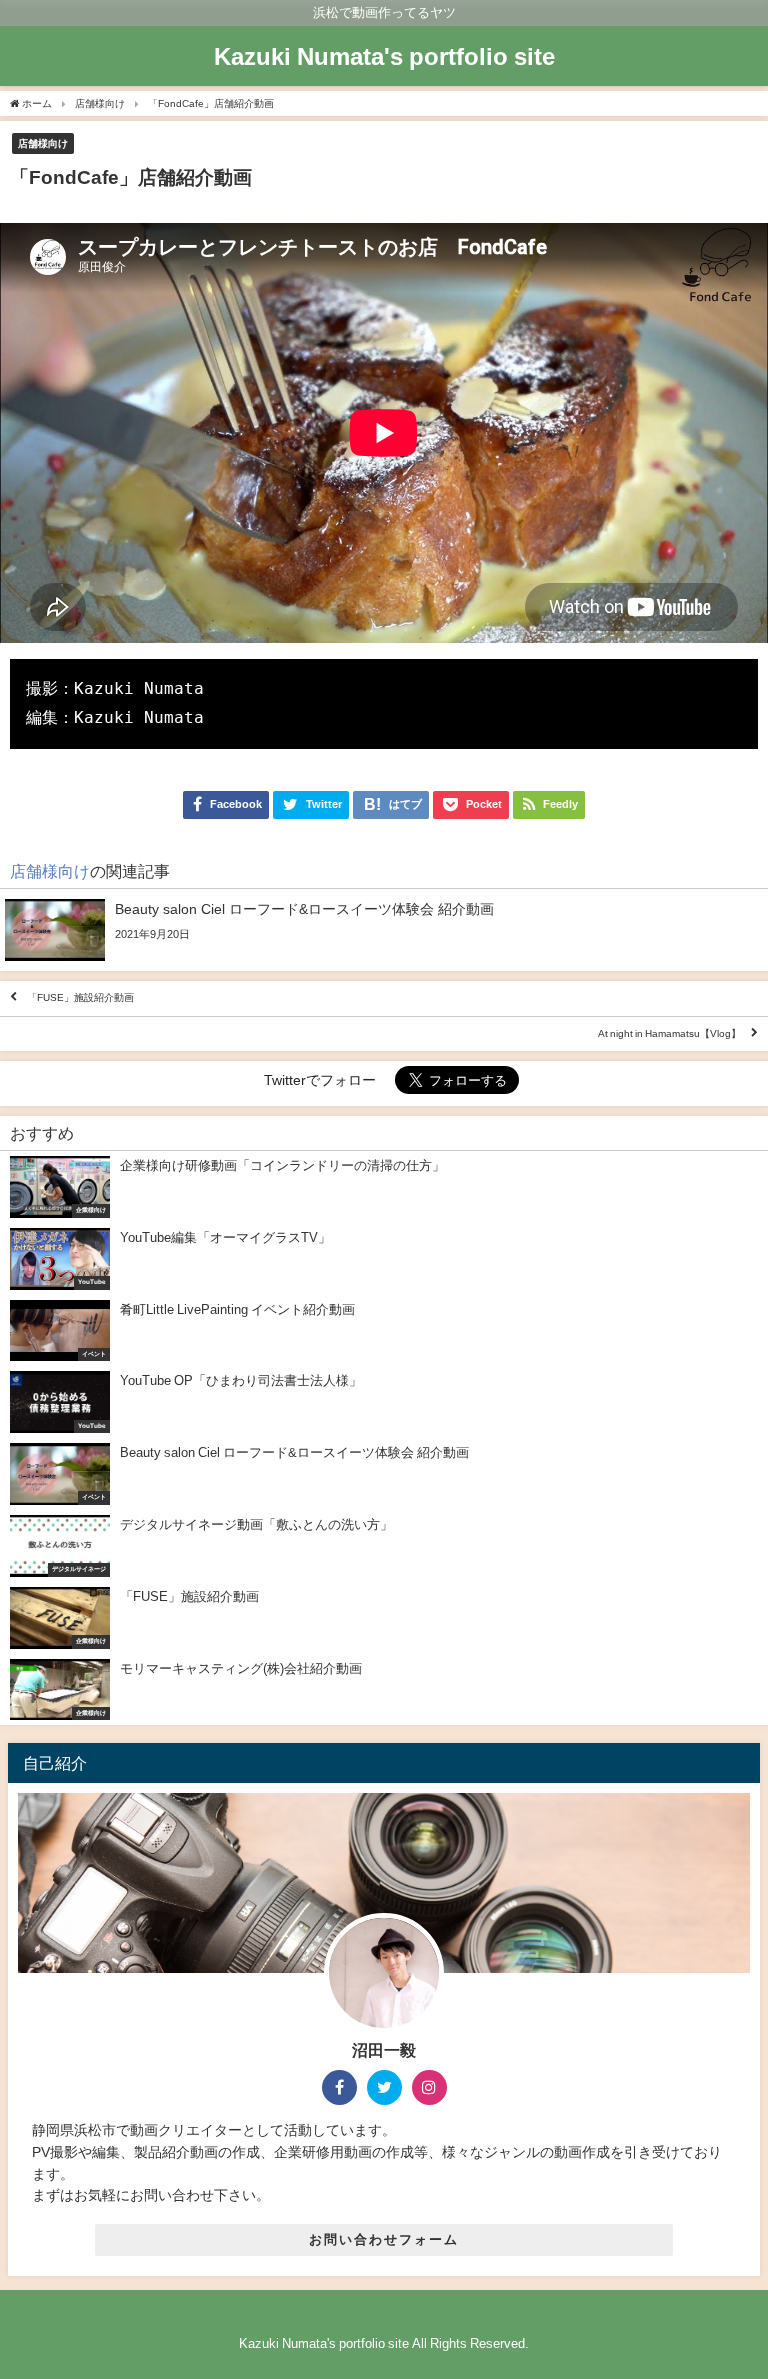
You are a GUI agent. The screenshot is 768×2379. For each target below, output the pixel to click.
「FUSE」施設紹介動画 (80, 998)
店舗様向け (43, 143)
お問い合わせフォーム (384, 2239)
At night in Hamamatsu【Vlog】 (669, 1033)
